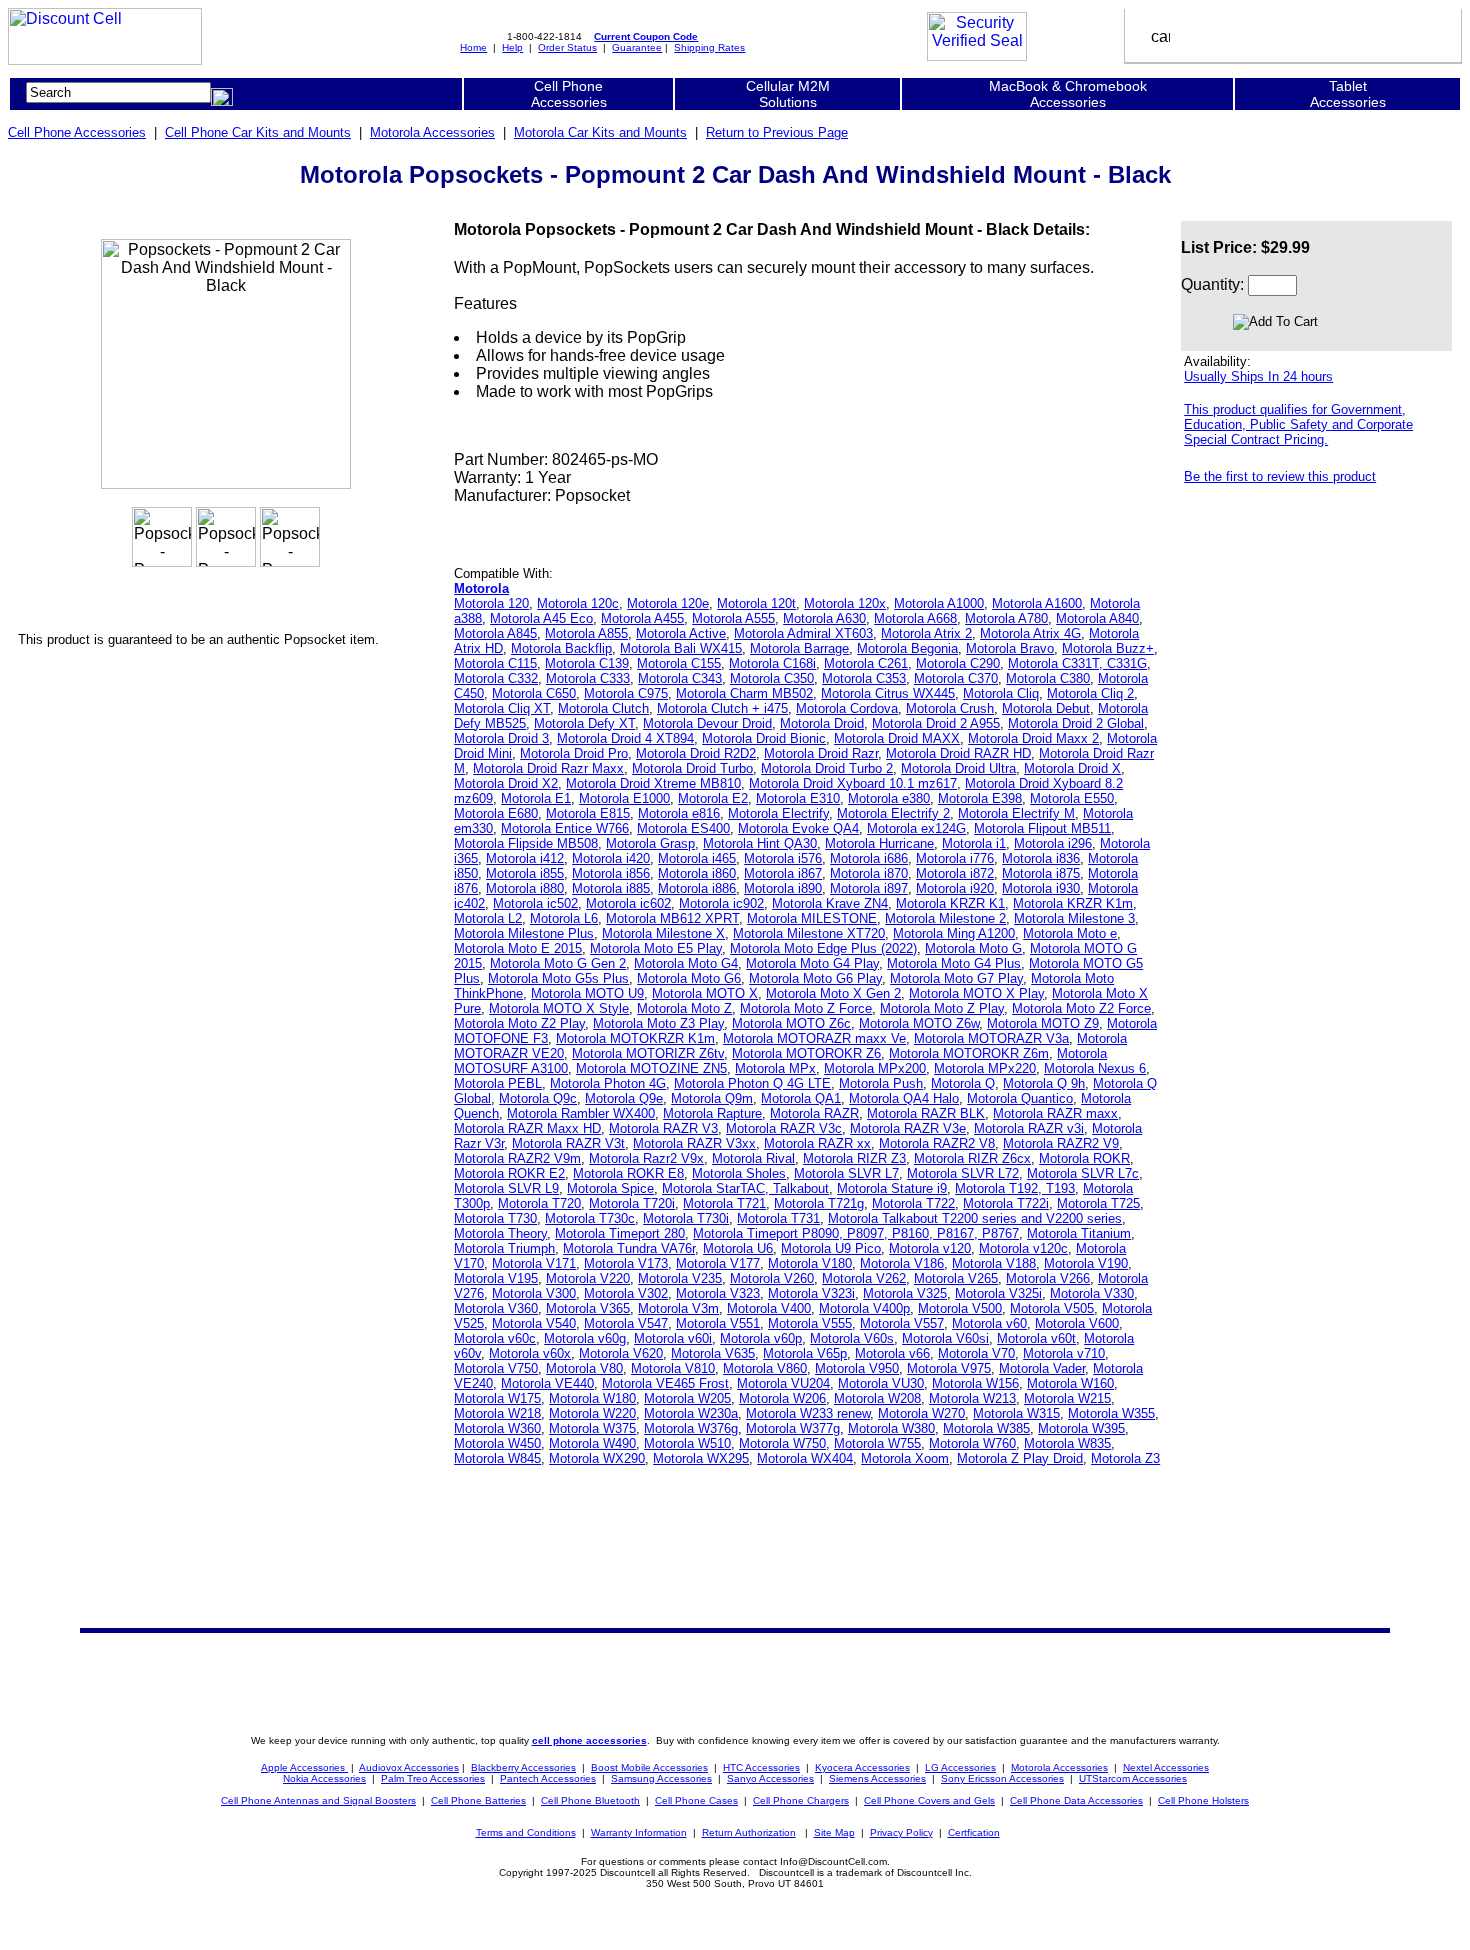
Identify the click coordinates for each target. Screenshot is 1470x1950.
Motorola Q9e (624, 1098)
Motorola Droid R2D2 (696, 753)
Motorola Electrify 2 (893, 813)
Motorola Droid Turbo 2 (827, 768)
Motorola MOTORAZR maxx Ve (814, 1038)
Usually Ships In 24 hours (1258, 376)
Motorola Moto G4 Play (812, 963)
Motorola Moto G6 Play (815, 978)
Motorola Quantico (1020, 1098)
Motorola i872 (955, 873)
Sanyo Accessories (770, 1778)
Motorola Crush (950, 708)
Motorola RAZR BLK (926, 1113)
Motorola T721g (819, 1203)
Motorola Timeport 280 (620, 1233)
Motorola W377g (793, 1428)
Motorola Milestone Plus (524, 933)
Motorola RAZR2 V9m (517, 1158)
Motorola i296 (1053, 843)
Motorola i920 (955, 888)
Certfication (974, 1832)
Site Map (834, 1832)
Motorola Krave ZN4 (830, 903)
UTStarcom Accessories (1133, 1778)
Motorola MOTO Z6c (791, 1023)
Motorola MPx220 (985, 1068)
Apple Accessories (304, 1767)
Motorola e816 (679, 813)
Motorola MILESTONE (812, 918)
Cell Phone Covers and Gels (929, 1800)
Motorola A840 (1097, 618)
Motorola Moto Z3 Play (658, 1023)
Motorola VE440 (547, 1383)
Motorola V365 (588, 1308)
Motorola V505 (1052, 1308)
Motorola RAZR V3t (568, 1143)
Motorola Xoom (905, 1458)
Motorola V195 (496, 1278)
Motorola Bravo (1010, 648)
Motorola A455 (642, 618)
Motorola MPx (775, 1068)
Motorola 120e (668, 603)
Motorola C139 (587, 663)
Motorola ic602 (628, 903)
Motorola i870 (869, 873)
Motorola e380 (889, 798)
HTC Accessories (761, 1767)
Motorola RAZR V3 (663, 1128)
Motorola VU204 (783, 1383)
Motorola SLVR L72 (963, 1173)
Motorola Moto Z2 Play (519, 1023)
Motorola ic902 (721, 903)
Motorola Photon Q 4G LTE (752, 1083)
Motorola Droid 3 (501, 738)
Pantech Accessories (548, 1778)
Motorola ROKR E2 (509, 1173)
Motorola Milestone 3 (1074, 918)
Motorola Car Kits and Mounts (600, 132)
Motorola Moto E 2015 (518, 948)
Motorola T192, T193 (1015, 1188)
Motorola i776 (955, 858)
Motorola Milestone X (663, 933)
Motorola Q (963, 1083)
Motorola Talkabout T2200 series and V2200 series (975, 1218)
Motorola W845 (497, 1458)
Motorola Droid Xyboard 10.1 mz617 (853, 783)
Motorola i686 (869, 858)
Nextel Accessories (1166, 1767)
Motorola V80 (584, 1368)
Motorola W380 (891, 1428)
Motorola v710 (1064, 1353)
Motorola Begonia (907, 648)
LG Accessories (960, 1767)
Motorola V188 (994, 1263)
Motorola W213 (972, 1398)
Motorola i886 (697, 888)
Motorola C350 (772, 678)
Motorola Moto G (973, 948)
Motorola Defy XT (584, 723)
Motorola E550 (1072, 798)
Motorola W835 (1067, 1443)
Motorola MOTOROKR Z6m (969, 1053)
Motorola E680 (496, 813)
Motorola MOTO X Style (559, 1008)
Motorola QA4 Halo (904, 1098)
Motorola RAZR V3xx (694, 1143)
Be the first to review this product (1280, 476)
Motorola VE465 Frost (665, 1383)
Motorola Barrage (799, 648)
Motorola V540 (534, 1323)
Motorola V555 (810, 1323)
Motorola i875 (1041, 873)
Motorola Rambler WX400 (581, 1113)
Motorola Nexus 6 (1095, 1068)
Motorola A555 (733, 618)
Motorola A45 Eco (541, 618)
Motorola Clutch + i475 (722, 708)
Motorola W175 (497, 1398)
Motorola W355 (1111, 1413)
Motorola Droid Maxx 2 (1033, 738)
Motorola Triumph (504, 1248)
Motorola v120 (930, 1248)
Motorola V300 (534, 1293)
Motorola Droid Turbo (692, 768)
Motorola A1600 (1037, 603)
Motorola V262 (864, 1278)
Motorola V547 (626, 1323)
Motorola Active (681, 633)
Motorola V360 (496, 1308)
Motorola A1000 (939, 603)
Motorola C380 (1048, 678)
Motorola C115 (495, 663)
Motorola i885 (611, 888)
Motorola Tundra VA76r (629, 1248)
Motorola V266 (1048, 1278)
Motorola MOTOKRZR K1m (635, 1038)
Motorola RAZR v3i (1029, 1128)
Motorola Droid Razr (821, 753)
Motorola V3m (678, 1308)
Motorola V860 (765, 1368)
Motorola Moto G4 (686, 963)
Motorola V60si (945, 1338)
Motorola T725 (1098, 1203)
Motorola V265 (956, 1278)
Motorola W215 (1067, 1398)
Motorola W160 (1070, 1383)
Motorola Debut (1046, 708)
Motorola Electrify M (1016, 813)
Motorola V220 (588, 1278)
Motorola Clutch (603, 708)
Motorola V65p (805, 1353)
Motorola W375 (592, 1428)
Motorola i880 (525, 888)
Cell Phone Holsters (1203, 1800)
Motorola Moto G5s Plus (558, 978)
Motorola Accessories (432, 132)
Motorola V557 (902, 1323)
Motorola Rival (753, 1158)
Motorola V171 (534, 1263)
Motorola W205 (687, 1398)
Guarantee (637, 47)
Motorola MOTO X (705, 993)
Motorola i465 (697, 858)
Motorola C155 (679, 663)
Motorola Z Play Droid (1020, 1458)
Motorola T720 (539, 1203)
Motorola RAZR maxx (1055, 1113)
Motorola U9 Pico (831, 1248)
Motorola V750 (496, 1368)
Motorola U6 (738, 1248)
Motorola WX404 (805, 1458)
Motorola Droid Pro (574, 753)
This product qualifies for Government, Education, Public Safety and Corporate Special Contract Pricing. (1298, 424)
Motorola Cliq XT (502, 708)
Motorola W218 (497, 1413)
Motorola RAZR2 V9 (1061, 1143)
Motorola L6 (564, 918)
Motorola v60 (989, 1323)
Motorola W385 (986, 1428)
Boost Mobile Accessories (649, 1767)
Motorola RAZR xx (817, 1143)
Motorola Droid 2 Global (1076, 723)
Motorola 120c (578, 603)
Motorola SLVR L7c (1083, 1173)
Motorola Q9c (538, 1098)
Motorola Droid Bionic (764, 738)
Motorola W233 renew (808, 1413)
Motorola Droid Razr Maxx (548, 768)
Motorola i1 (974, 843)
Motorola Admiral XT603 (803, 633)
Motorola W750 (782, 1443)
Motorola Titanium (1079, 1233)
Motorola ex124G (916, 828)
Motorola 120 (491, 603)
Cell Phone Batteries (478, 1800)
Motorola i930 (1041, 888)
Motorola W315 (1016, 1413)
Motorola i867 (783, 873)
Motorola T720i (632, 1203)
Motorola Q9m (712, 1098)
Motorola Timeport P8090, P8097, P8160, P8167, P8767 (856, 1233)
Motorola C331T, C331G (1077, 663)
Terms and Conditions (526, 1832)
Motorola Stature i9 (892, 1188)
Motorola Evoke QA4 (798, 828)
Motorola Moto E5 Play (656, 948)
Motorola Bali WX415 (681, 648)
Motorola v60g (585, 1338)
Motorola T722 (913, 1203)
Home (473, 47)
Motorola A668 (915, 618)
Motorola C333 (588, 678)
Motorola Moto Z (684, 1008)
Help (512, 47)
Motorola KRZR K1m (1073, 903)
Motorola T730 (495, 1218)
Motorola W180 (592, 1398)
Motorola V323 (718, 1293)
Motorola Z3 (1125, 1458)
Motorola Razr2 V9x (646, 1158)
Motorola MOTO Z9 (1043, 1023)
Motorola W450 (497, 1443)
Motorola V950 (857, 1368)
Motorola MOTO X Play (976, 993)
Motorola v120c (1023, 1248)
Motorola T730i (686, 1218)
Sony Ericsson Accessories (1002, 1778)
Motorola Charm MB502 (744, 693)
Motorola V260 (772, 1278)
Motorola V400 (769, 1308)
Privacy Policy (901, 1832)
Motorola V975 (949, 1368)
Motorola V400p (864, 1308)
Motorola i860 (697, 873)
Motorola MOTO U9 (587, 993)
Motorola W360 (497, 1428)
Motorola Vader (1042, 1368)
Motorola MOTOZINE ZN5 (651, 1068)
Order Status (567, 47)
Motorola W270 (921, 1413)
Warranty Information (639, 1832)
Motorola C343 (680, 678)
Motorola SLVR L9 (506, 1188)
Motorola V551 (718, 1323)
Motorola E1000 (624, 798)
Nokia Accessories (324, 1778)
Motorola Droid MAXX (897, 738)
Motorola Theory (500, 1233)
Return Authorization (749, 1832)
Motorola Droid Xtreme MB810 (653, 783)
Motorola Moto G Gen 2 (558, 963)
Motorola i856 (611, 873)
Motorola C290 (958, 663)
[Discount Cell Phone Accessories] (105, 59)
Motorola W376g (691, 1428)
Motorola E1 (536, 798)
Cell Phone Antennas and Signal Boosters (318, 1800)
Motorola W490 (592, 1443)
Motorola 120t (756, 603)
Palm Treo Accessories (433, 1778)
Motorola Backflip (561, 648)
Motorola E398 (980, 798)
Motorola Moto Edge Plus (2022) (823, 948)
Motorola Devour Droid (707, 723)
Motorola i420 (611, 858)
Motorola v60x (530, 1353)
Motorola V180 (810, 1263)
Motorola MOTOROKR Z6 (806, 1053)
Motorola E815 (588, 813)
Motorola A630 (824, 618)
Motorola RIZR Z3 (854, 1158)
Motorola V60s (852, 1338)
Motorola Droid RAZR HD (958, 753)
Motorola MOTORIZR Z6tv (648, 1053)
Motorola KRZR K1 (950, 903)
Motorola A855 (586, 633)
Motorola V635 (713, 1353)
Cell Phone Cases (696, 1800)
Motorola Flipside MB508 (526, 843)
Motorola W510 (687, 1443)
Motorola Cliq (1001, 693)
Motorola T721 (724, 1203)
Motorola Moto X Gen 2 (833, 993)
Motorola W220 (592, 1413)
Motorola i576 (783, 858)
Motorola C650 (534, 693)
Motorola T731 (778, 1218)
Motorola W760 (972, 1443)
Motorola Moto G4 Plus (954, 963)
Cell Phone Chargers (801, 1800)
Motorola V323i (811, 1293)
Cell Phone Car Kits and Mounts (258, 132)
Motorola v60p (761, 1338)
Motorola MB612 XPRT (672, 918)
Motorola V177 (718, 1263)
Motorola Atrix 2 (926, 633)
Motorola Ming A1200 (954, 933)
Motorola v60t (1036, 1338)
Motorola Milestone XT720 (809, 933)
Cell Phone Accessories (77, 132)
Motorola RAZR (814, 1113)
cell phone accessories (589, 1740)
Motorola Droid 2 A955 (936, 723)
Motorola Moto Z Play (942, 1008)
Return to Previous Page (777, 132)
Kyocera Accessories (862, 1767)
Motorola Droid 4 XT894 (625, 738)
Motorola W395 (1081, 1428)
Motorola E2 (713, 798)
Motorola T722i (1006, 1203)
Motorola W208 (877, 1398)
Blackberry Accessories (523, 1767)
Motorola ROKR (1084, 1158)
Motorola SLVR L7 (846, 1173)
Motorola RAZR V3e (908, 1128)
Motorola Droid (822, 723)
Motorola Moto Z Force (806, 1008)
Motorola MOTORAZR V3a (991, 1038)
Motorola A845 (495, 633)
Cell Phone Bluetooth (590, 1800)
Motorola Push (881, 1083)
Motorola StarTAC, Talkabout (745, 1188)
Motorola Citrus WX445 (888, 693)
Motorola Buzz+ (1108, 648)
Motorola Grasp (650, 843)
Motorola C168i (772, 663)
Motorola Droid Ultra (958, 768)
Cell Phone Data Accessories (1076, 1800)
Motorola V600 (1077, 1323)
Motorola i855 (525, 873)
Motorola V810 (673, 1368)
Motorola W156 (975, 1383)
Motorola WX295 (701, 1458)
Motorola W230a (691, 1413)
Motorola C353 (864, 678)
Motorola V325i (998, 1293)
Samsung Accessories (661, 1778)
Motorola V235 (680, 1278)
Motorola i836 (1041, 858)
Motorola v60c (495, 1338)
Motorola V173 (626, 1263)
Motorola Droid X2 (506, 783)
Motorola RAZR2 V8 (937, 1143)
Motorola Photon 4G (608, 1083)
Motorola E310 (798, 798)
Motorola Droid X (1072, 768)
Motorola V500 (960, 1308)
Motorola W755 (877, 1443)
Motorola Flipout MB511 (1042, 828)
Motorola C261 (866, 663)
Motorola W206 (782, 1398)
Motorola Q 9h (1044, 1083)
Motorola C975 (626, 693)
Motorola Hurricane (879, 843)
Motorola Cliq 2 (1090, 693)
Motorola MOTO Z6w (919, 1023)
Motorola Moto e (1070, 933)
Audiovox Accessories (409, 1767)
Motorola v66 (892, 1353)
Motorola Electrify (778, 813)
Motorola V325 (905, 1293)
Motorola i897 (869, 888)
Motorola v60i (673, 1338)
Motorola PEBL (498, 1083)
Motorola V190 (1086, 1263)
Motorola (481, 588)
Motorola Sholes (739, 1173)
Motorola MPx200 (875, 1068)
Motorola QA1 (801, 1098)
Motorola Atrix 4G (1030, 633)
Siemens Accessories (877, 1778)
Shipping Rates (709, 47)
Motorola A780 (1006, 618)
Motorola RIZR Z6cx (972, 1158)
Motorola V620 (621, 1353)
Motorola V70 (976, 1353)
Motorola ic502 (535, 903)
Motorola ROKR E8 (628, 1173)
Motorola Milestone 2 (945, 918)
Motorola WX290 (597, 1458)
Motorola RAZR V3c (784, 1128)
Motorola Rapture (712, 1113)
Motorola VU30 (881, 1383)
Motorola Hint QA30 (760, 843)
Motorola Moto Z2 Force (1081, 1008)
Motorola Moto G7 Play (956, 978)
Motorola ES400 (683, 828)
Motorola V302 (626, 1293)
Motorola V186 (902, 1263)
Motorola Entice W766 (565, 828)
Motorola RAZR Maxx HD (527, 1128)
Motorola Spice (610, 1188)
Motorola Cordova (847, 708)
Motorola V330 (1092, 1293)
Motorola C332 (496, 678)
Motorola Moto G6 (689, 978)
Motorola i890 (783, 888)
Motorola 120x (845, 603)
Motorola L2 (488, 918)
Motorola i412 (525, 858)
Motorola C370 (956, 678)
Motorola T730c (590, 1218)
